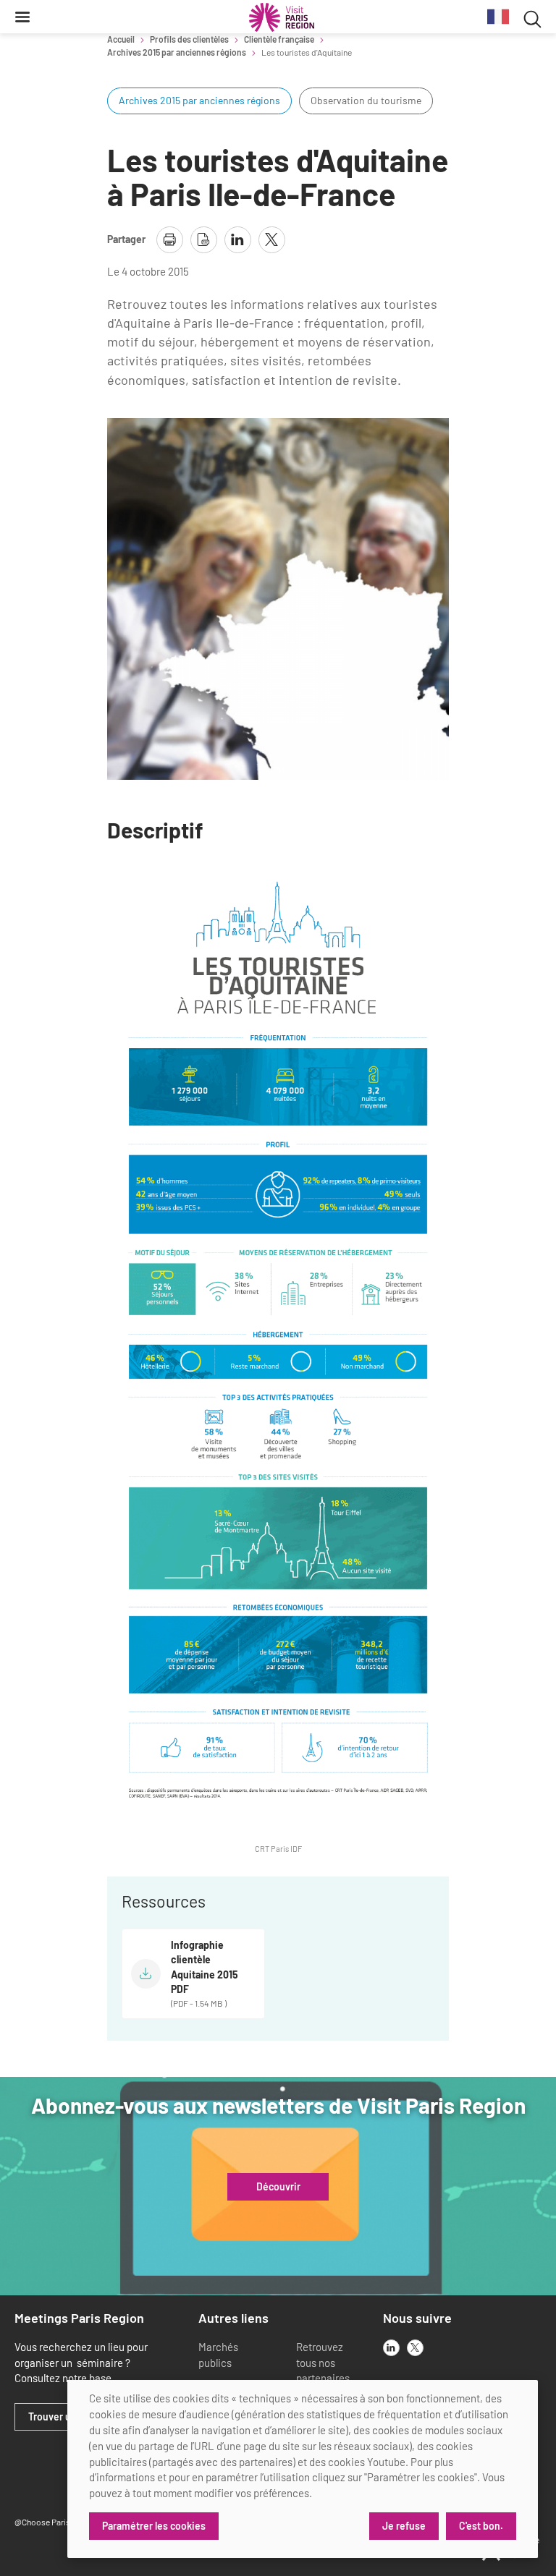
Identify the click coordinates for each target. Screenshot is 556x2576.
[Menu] (22, 17)
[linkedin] (391, 2348)
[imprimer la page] (170, 240)
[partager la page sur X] (272, 240)
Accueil (121, 39)
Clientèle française (279, 39)
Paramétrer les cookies (154, 2526)
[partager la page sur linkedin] (238, 240)
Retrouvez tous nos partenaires (323, 2363)
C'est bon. (481, 2526)
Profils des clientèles (189, 39)
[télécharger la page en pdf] (204, 240)
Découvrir (278, 2187)
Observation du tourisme (366, 100)
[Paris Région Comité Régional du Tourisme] (282, 17)
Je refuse (404, 2526)
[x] (415, 2348)
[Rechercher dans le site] (532, 17)
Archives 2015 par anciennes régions (177, 52)
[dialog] (303, 2469)
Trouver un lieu (62, 2417)
